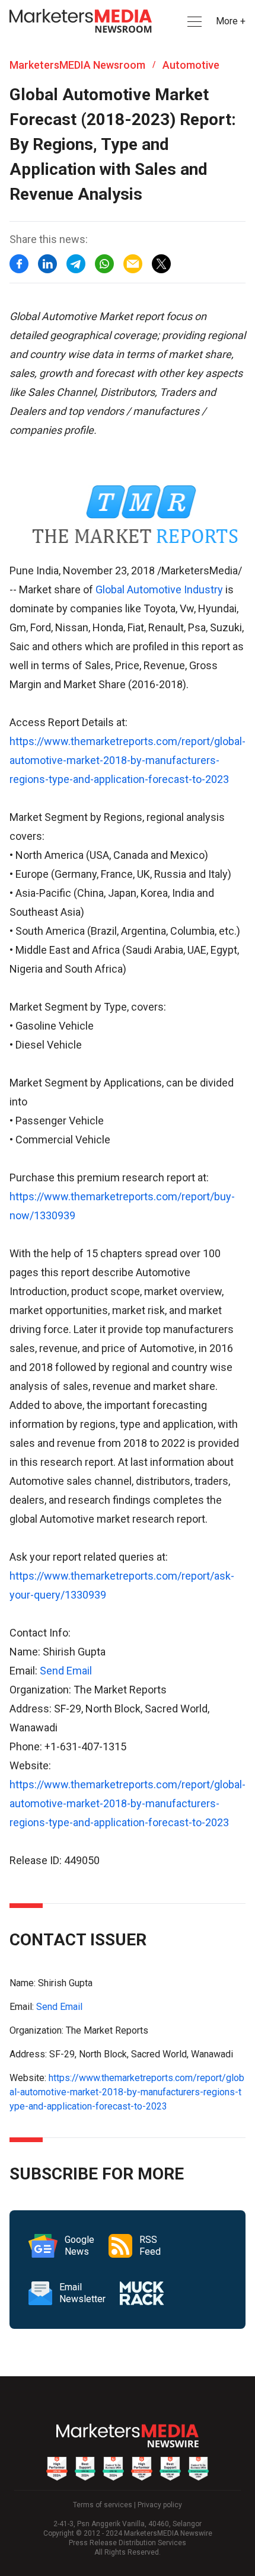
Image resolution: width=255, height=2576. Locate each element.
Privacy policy (160, 2505)
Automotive (191, 65)
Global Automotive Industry (159, 589)
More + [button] (231, 21)
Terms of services (103, 2505)
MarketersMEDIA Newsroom (77, 65)
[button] (193, 22)
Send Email (66, 1671)
